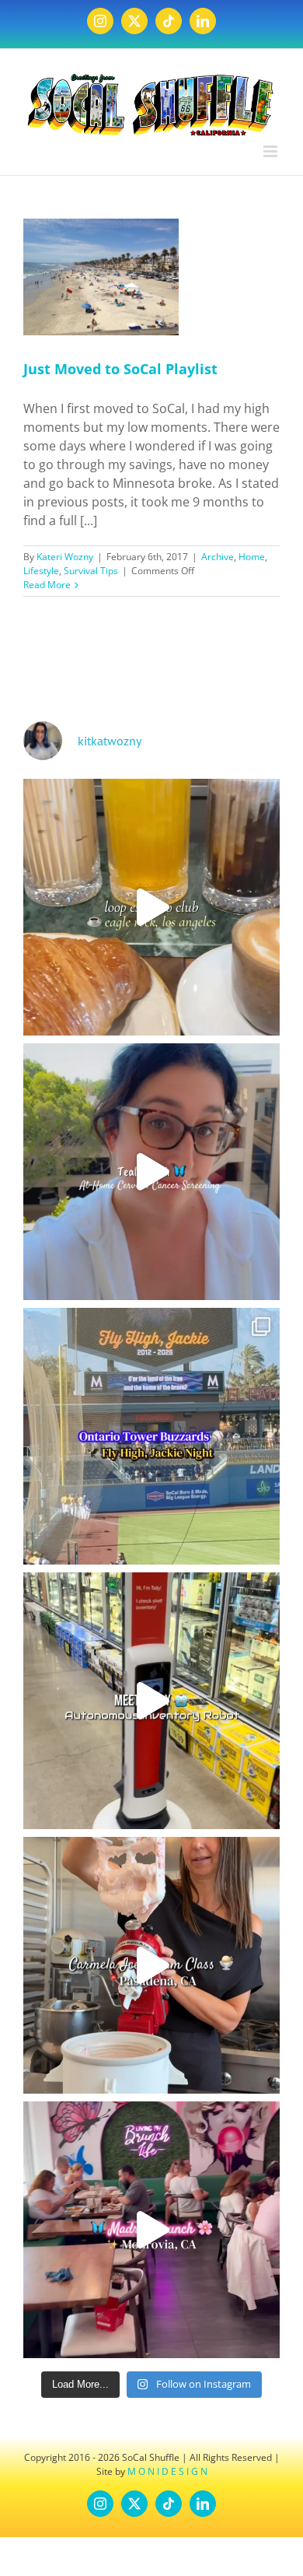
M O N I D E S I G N (167, 2471)
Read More (47, 585)
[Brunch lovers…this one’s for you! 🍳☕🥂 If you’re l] (151, 2230)
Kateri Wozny (65, 557)
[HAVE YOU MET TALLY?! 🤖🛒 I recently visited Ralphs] (151, 1701)
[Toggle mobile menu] (272, 151)
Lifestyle (41, 571)
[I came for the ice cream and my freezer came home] (151, 1965)
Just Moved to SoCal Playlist (120, 369)
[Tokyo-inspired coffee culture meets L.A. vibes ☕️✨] (151, 907)
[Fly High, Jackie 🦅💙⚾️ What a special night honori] (151, 1436)
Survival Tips (91, 571)
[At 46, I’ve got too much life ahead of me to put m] (151, 1172)
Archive (218, 557)
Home (252, 557)
